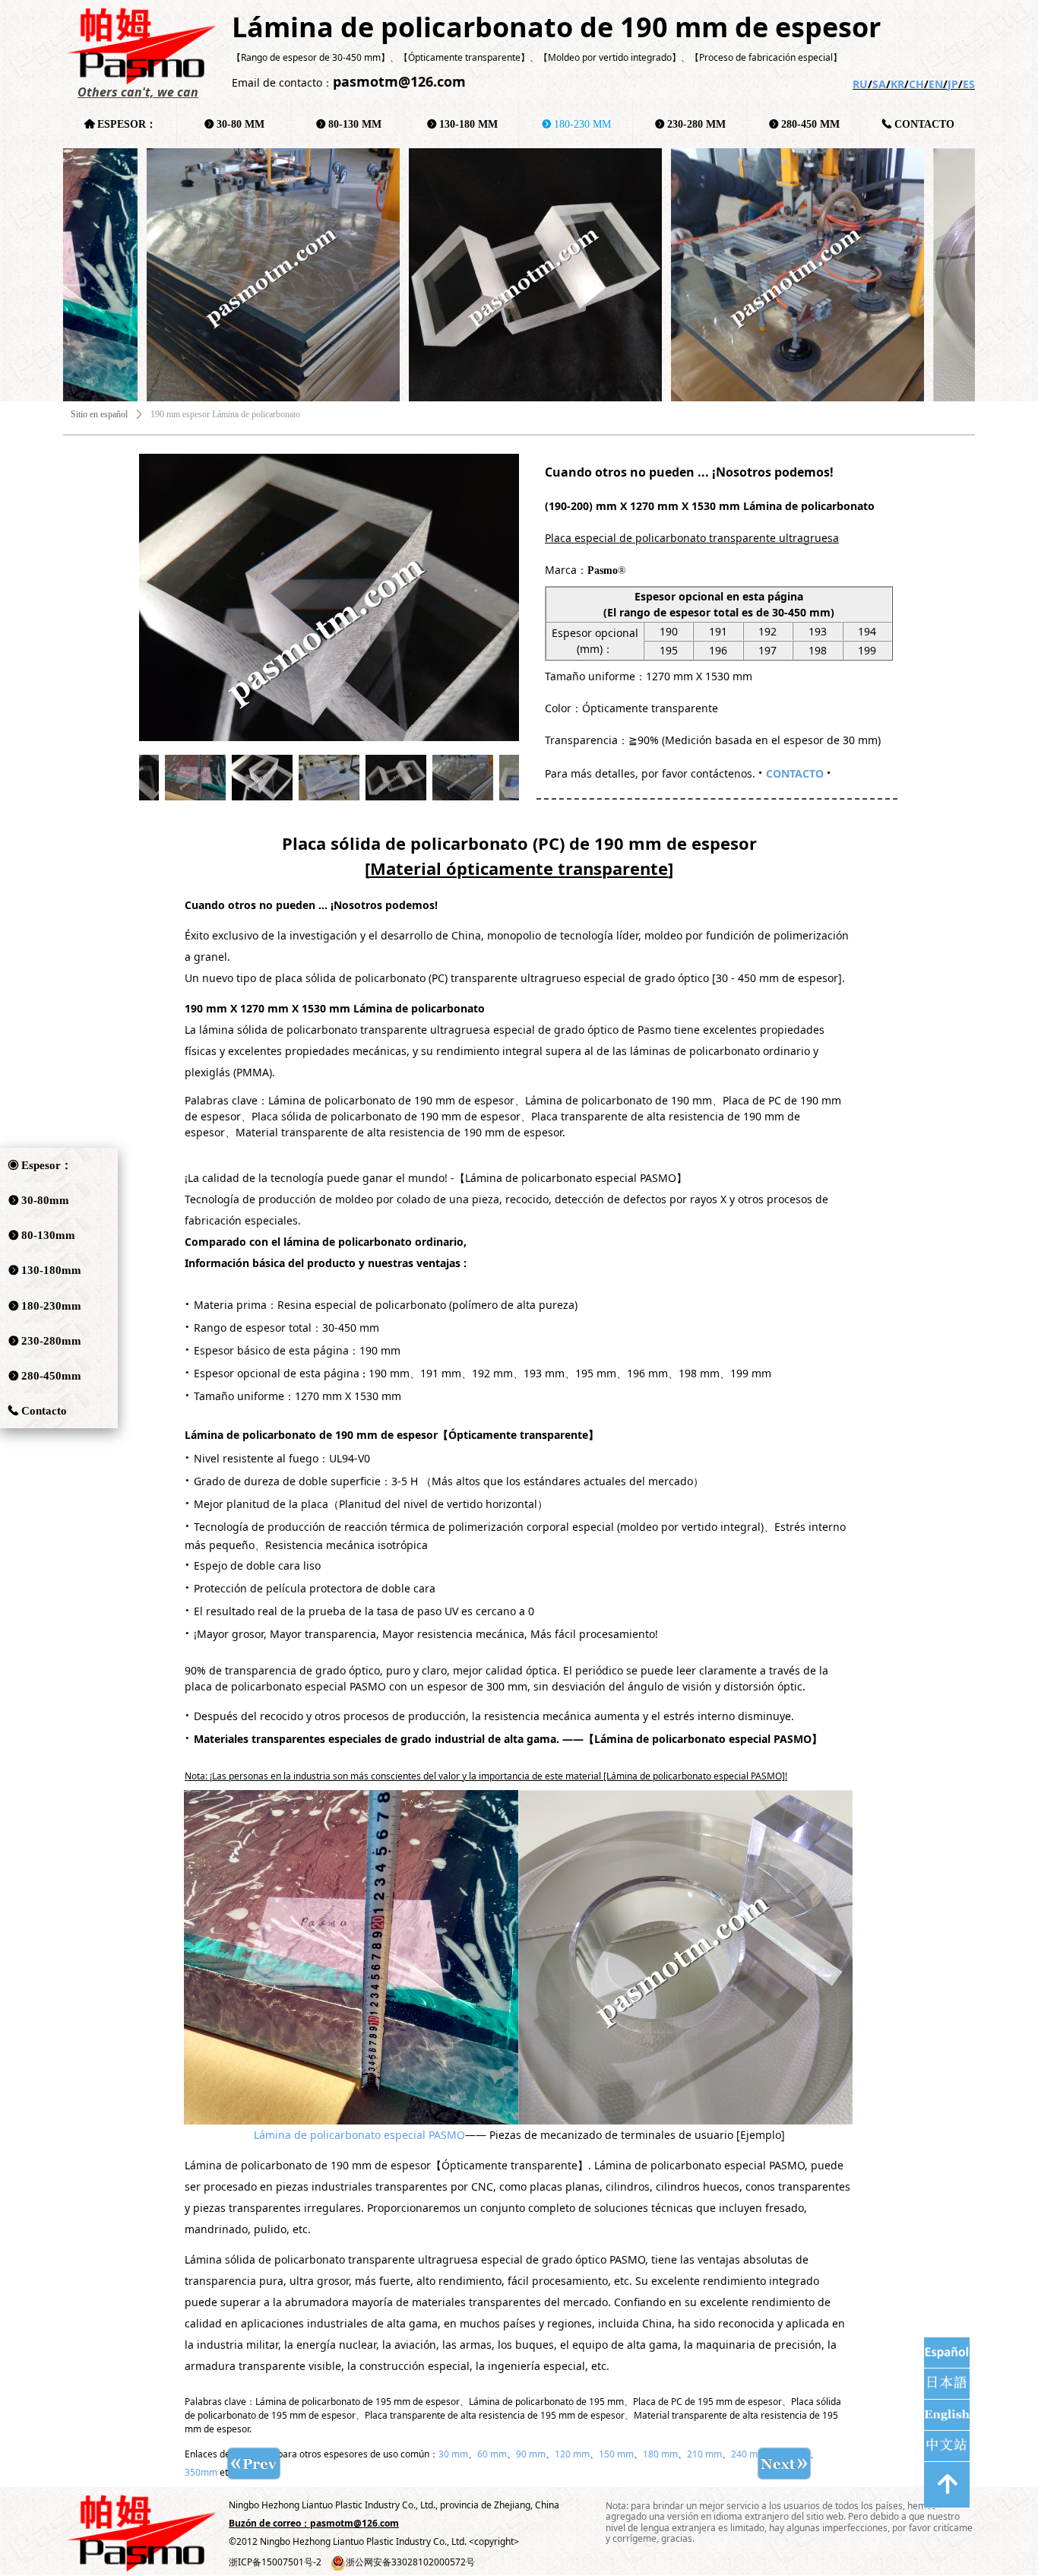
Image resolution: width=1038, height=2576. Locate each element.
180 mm (660, 2454)
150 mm (616, 2454)
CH (916, 84)
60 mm (492, 2454)
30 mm (453, 2454)
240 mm (748, 2454)
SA (879, 84)
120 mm (572, 2454)
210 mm (704, 2454)
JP (953, 84)
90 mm (531, 2454)
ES (969, 84)
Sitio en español (99, 414)
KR (897, 84)
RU (860, 84)
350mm (201, 2472)
